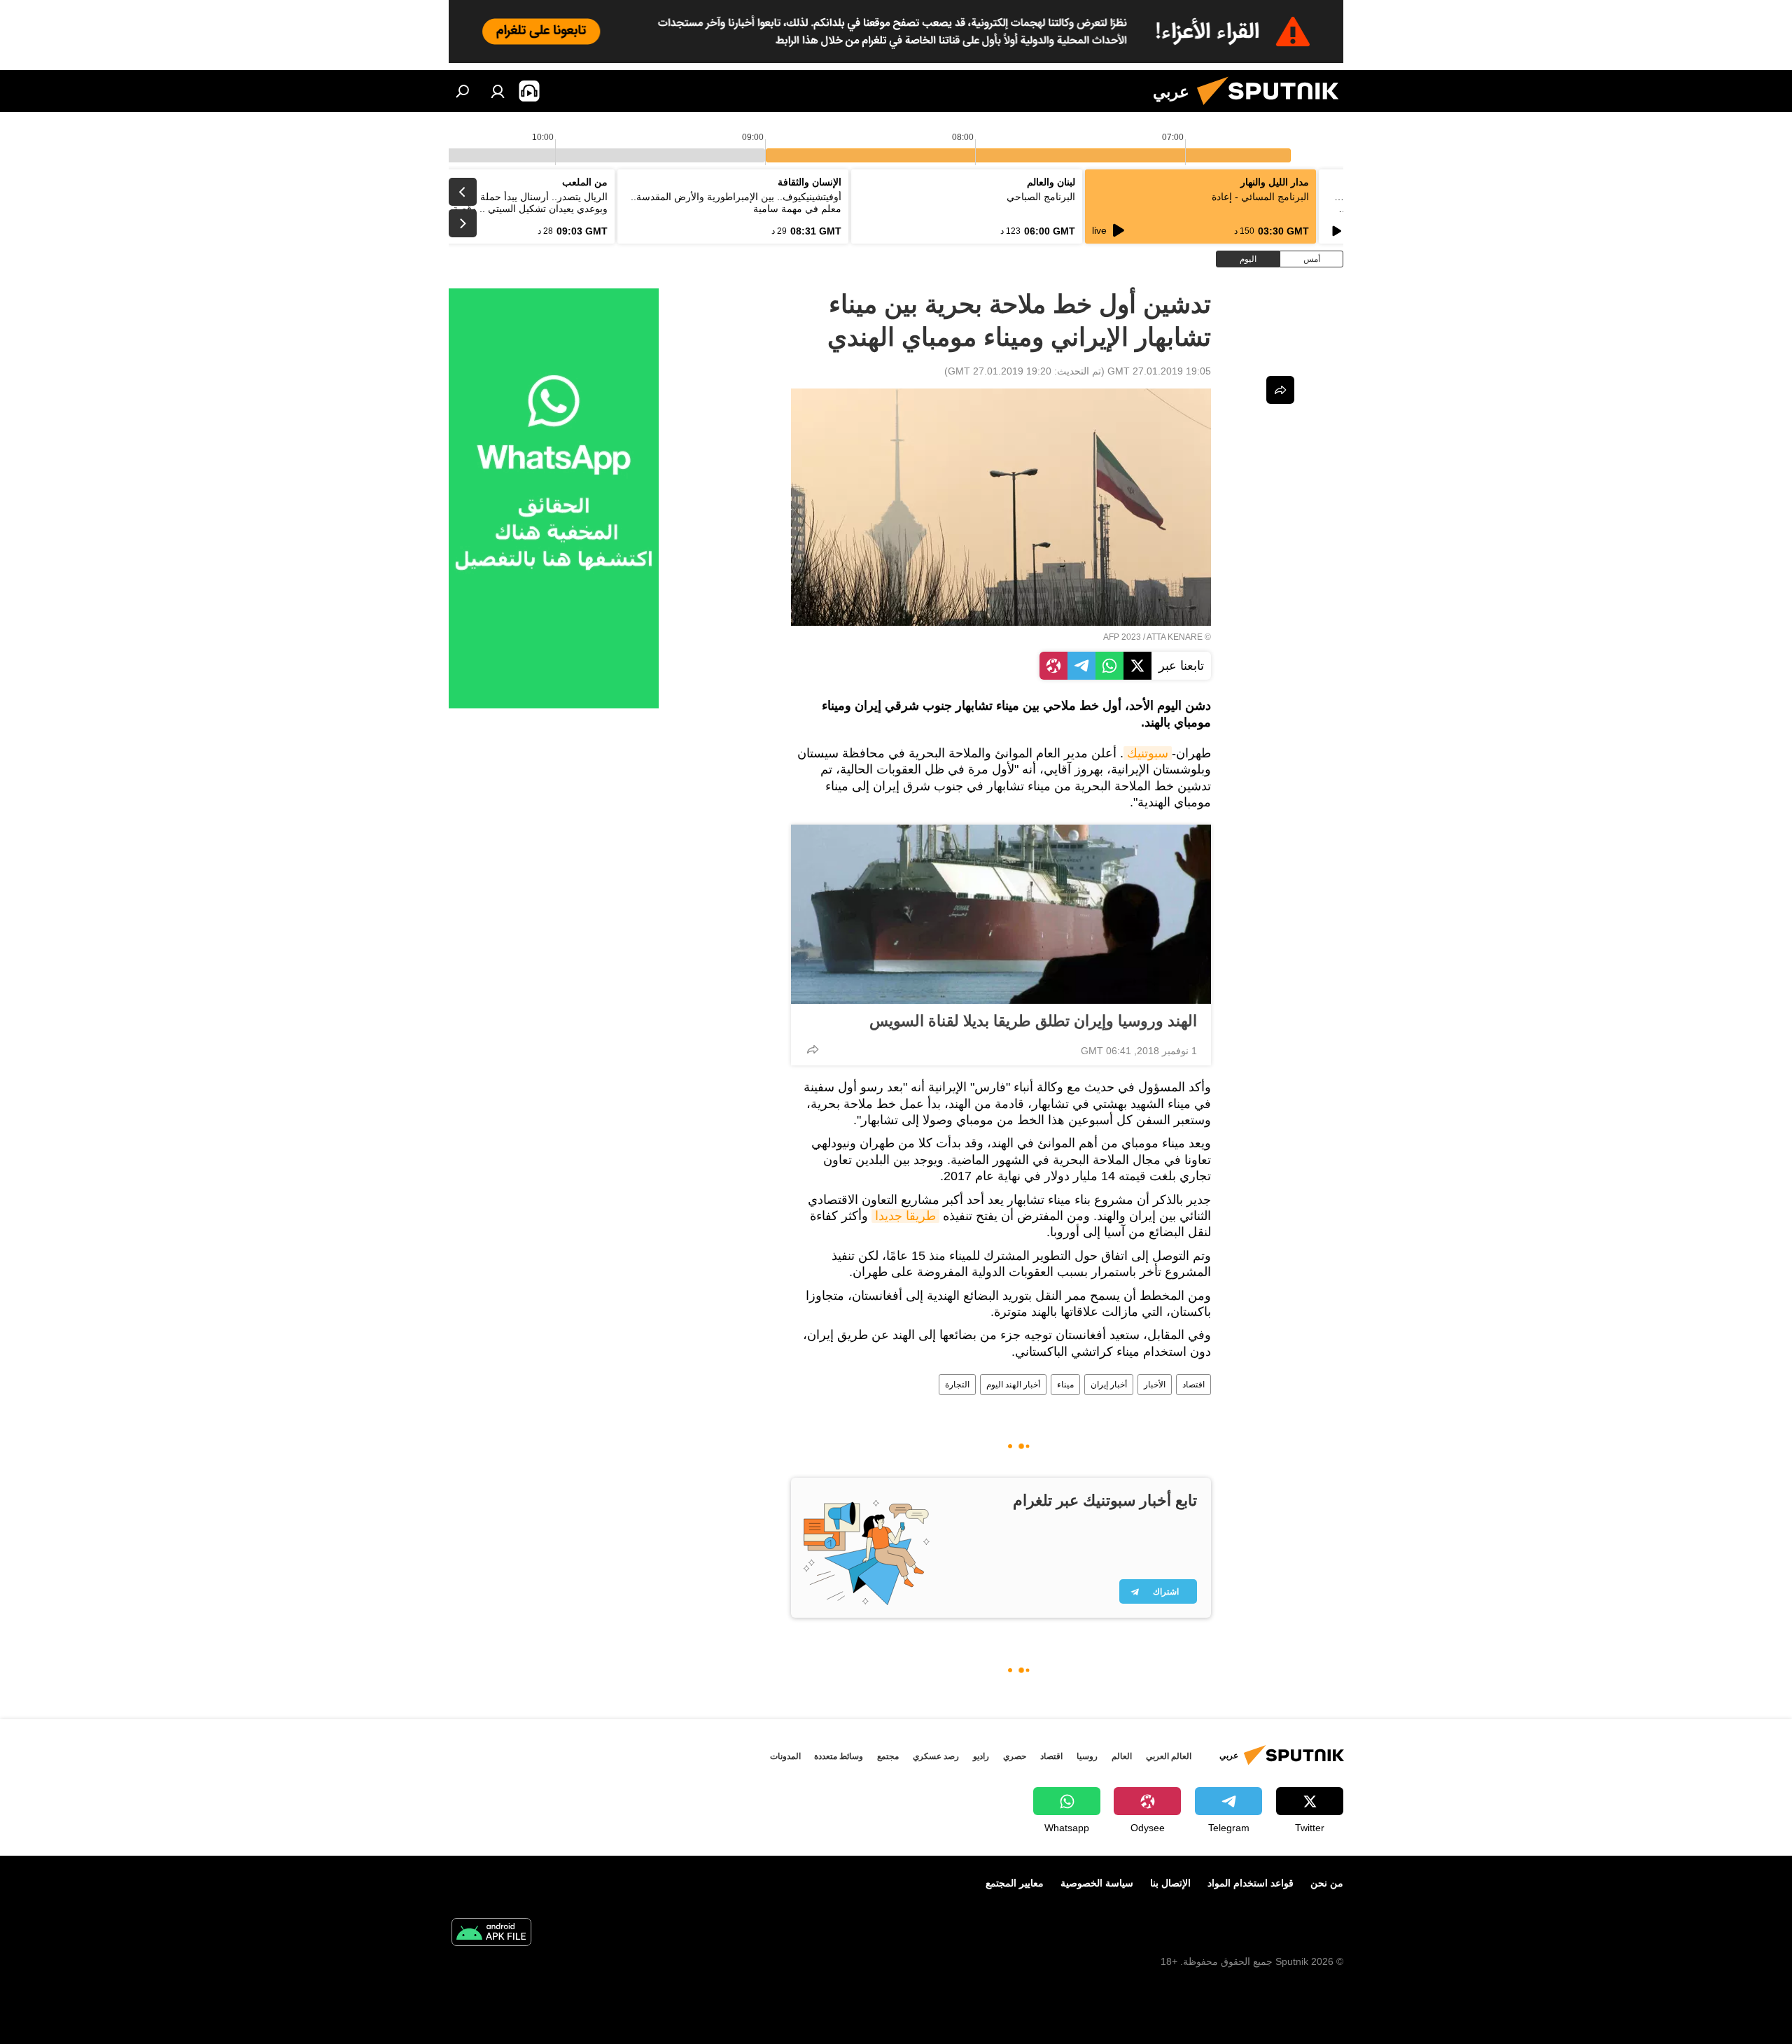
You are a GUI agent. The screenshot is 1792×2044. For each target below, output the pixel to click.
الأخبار (1155, 1385)
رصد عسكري (936, 1756)
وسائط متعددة (839, 1756)
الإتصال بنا (1170, 1883)
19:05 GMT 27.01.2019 (1159, 371)
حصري (1015, 1756)
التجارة (957, 1385)
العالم (1122, 1756)
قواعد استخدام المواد (1251, 1883)
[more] (813, 1049)
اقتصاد (1193, 1385)
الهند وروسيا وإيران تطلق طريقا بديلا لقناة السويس (1033, 1021)
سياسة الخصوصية (1097, 1883)
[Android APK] (491, 1934)
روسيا (1087, 1756)
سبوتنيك (1148, 753)
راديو (981, 1756)
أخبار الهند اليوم (1013, 1385)
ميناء (1065, 1385)
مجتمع (888, 1756)
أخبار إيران (1109, 1385)
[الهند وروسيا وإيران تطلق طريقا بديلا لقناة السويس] (1001, 914)
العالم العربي (1169, 1756)
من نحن (1327, 1883)
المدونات (785, 1756)
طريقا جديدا (905, 1216)
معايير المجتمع (1015, 1883)
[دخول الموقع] (498, 91)
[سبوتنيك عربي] (1273, 108)
